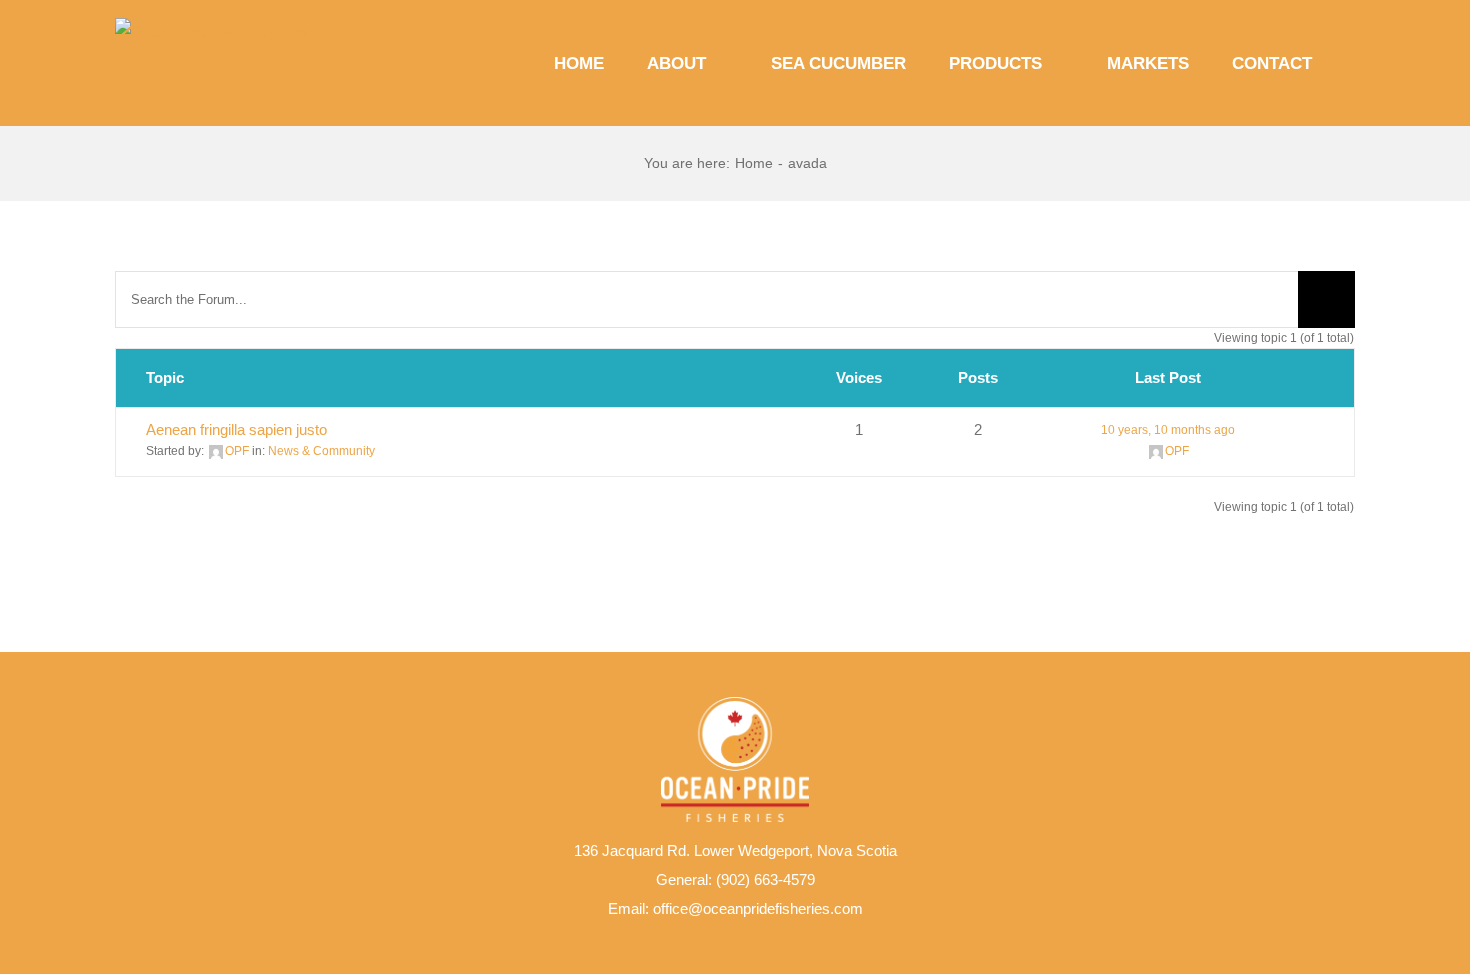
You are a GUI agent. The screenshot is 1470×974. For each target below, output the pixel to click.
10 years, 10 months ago (1168, 430)
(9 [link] (722, 879)
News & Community (321, 451)
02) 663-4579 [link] (772, 879)
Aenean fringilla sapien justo (236, 429)
